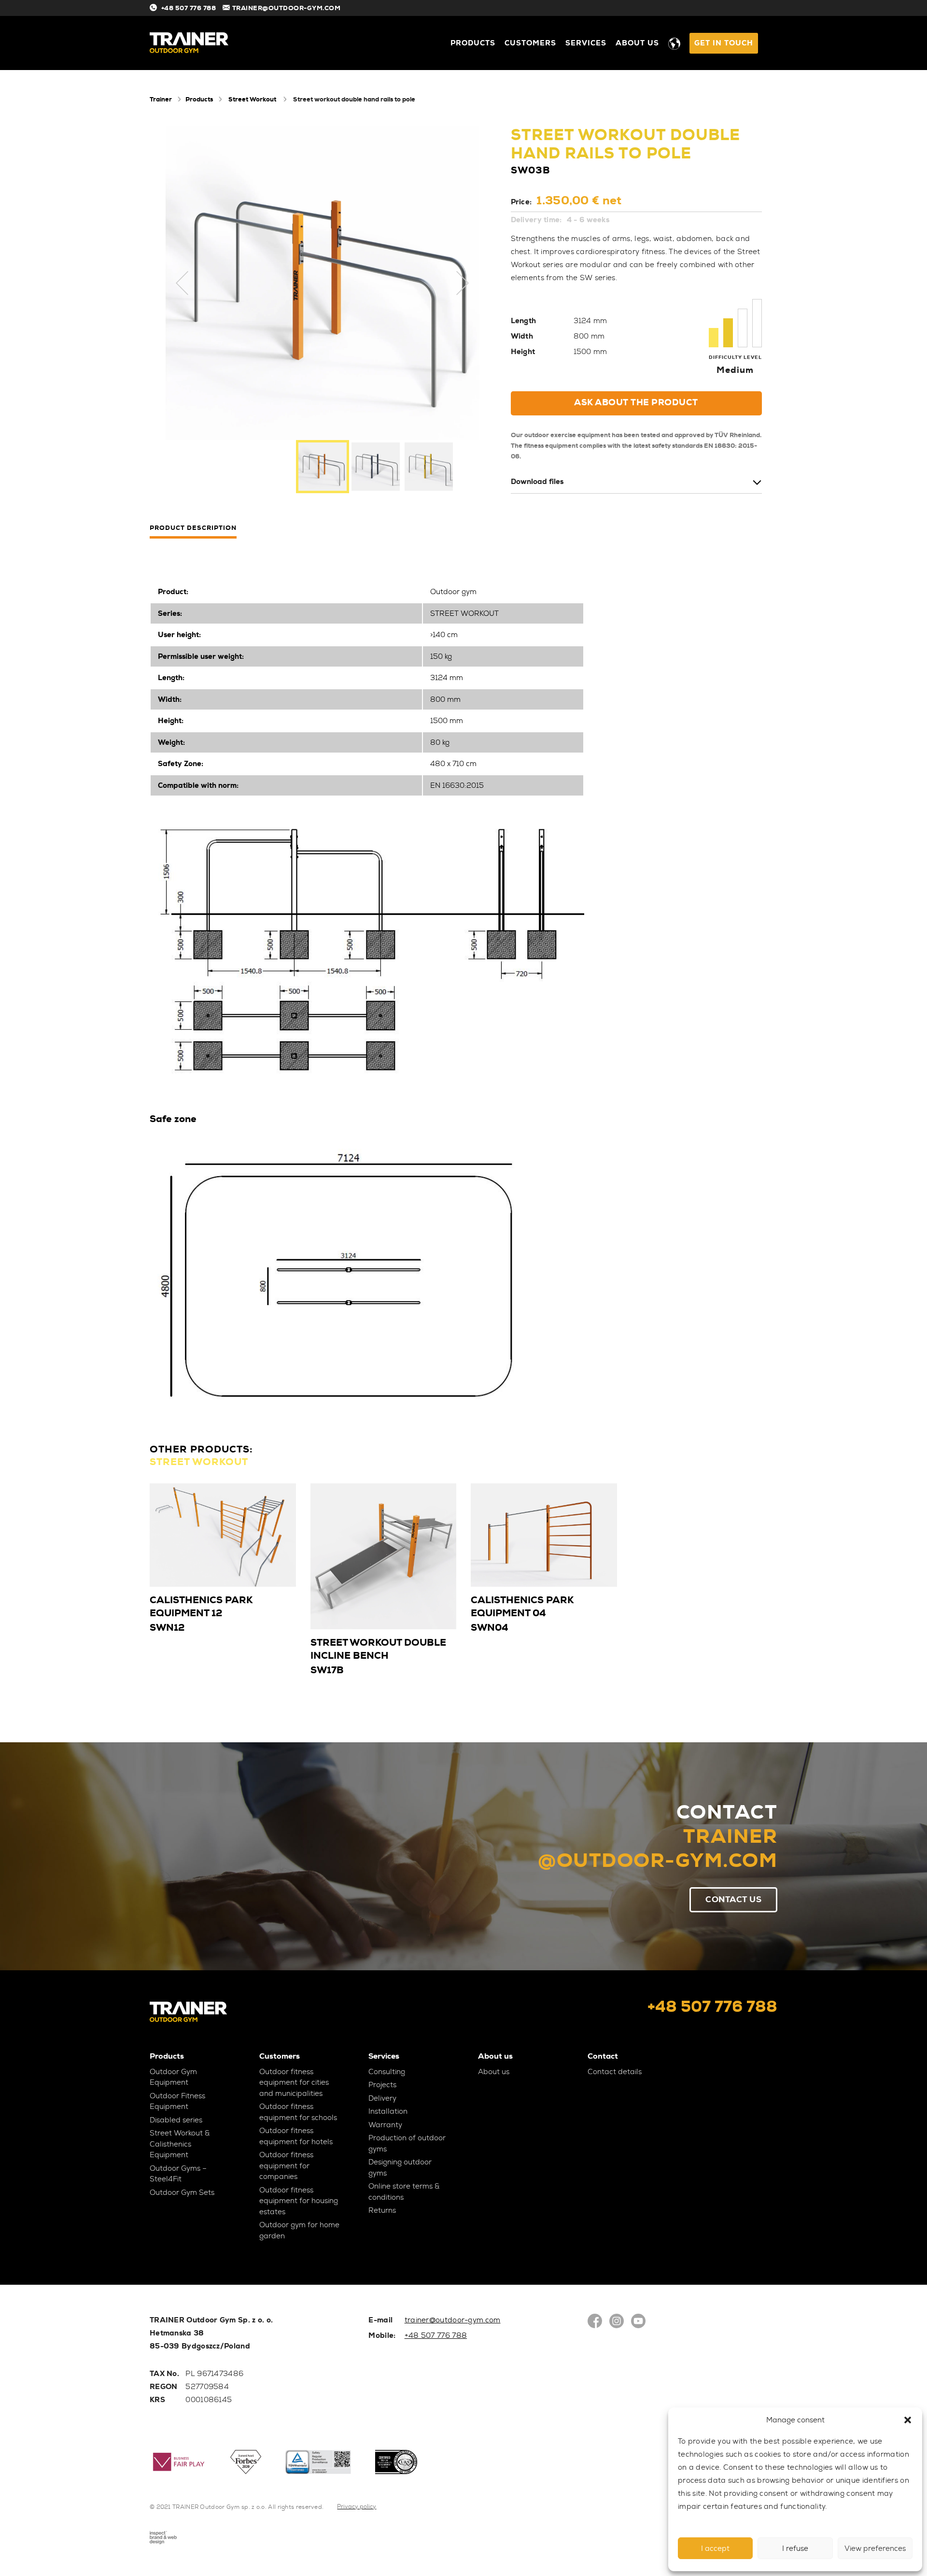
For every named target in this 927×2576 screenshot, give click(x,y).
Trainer (161, 99)
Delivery (382, 2098)
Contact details (615, 2072)
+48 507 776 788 (189, 8)
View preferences (875, 2548)
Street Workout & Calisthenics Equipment (180, 2144)
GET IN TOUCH (724, 43)
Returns (382, 2210)
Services (586, 43)
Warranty (385, 2125)
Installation (388, 2111)
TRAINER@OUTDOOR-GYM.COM (287, 8)
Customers (530, 43)
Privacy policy (357, 2506)
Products (473, 43)
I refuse (795, 2548)
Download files (537, 482)
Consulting (387, 2072)
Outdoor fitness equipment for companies (286, 2166)
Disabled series (176, 2120)
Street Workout (252, 99)
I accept (715, 2548)
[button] (908, 2420)
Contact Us (733, 1899)
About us (637, 43)
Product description (193, 528)
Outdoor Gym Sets (182, 2192)
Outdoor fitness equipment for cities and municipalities (294, 2083)
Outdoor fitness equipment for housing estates (299, 2201)
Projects (382, 2085)
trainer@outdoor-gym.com (453, 2320)
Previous (183, 283)
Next (463, 283)
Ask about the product (636, 402)
